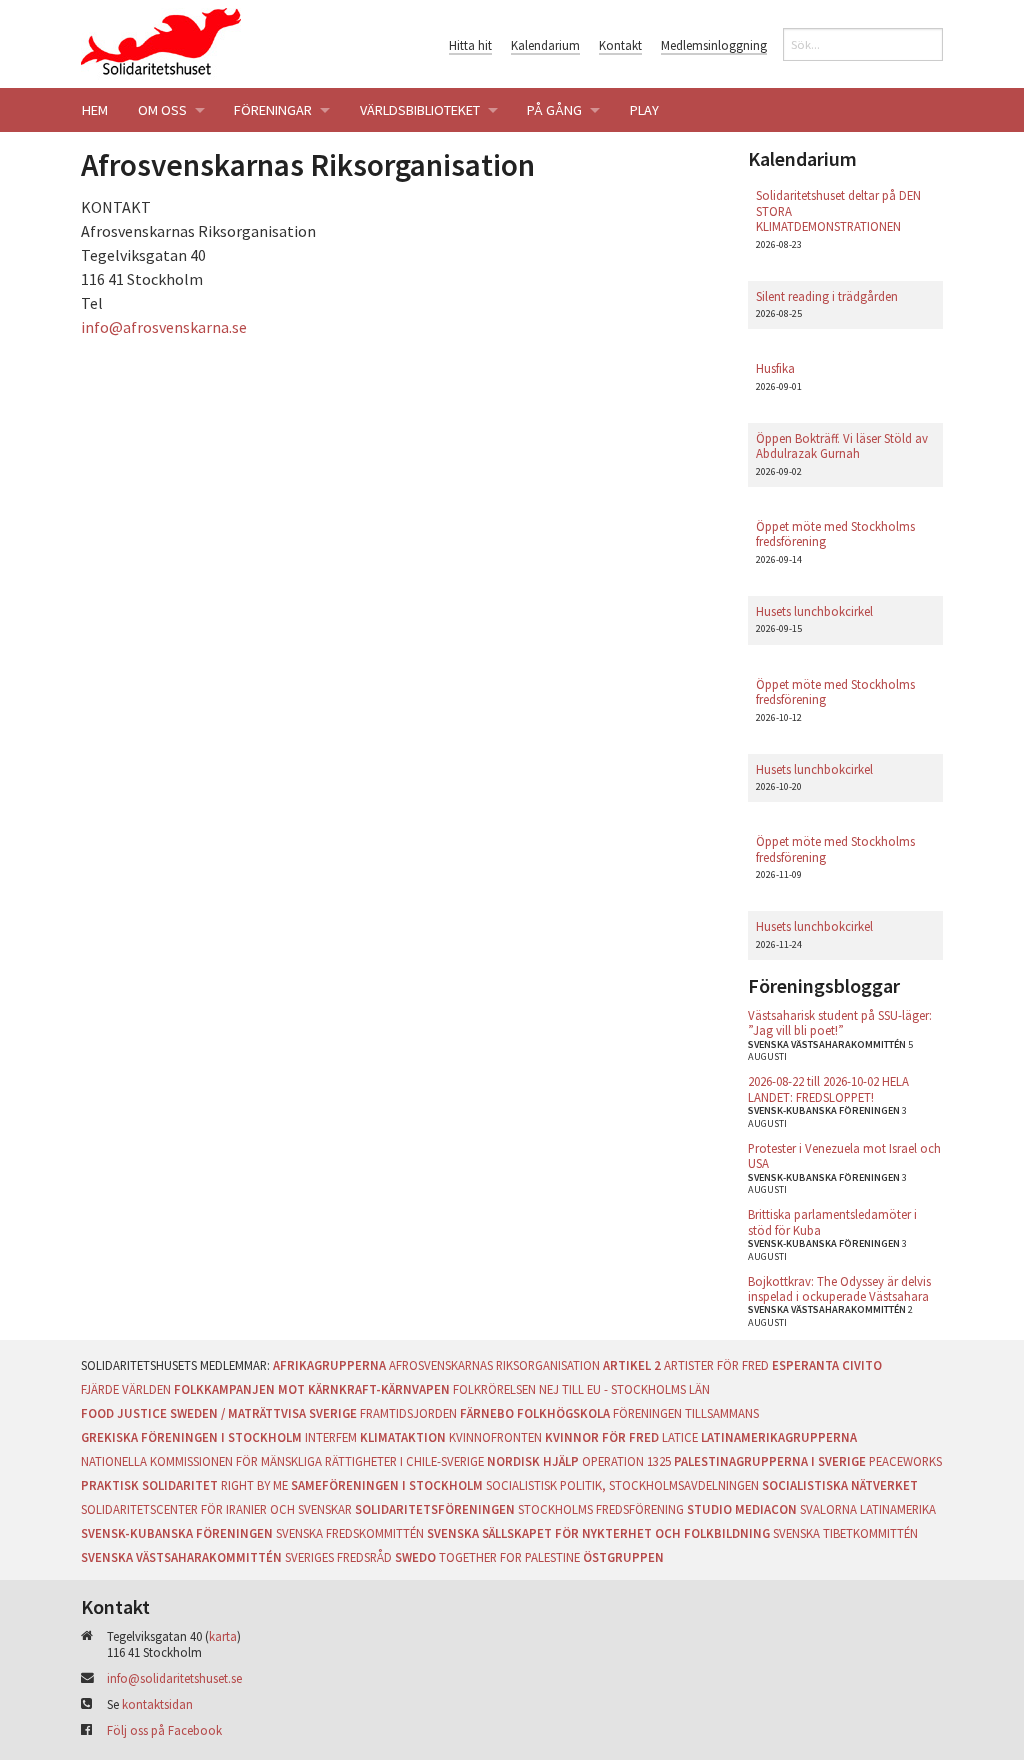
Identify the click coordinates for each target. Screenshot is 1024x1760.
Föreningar (273, 110)
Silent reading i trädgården (827, 296)
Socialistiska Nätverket (840, 1485)
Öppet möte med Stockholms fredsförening (835, 533)
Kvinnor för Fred (602, 1437)
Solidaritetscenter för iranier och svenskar (216, 1509)
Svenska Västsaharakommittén (181, 1557)
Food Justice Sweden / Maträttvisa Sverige (219, 1413)
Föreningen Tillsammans (686, 1413)
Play (644, 110)
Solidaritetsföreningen (435, 1509)
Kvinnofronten (495, 1437)
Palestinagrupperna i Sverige (770, 1461)
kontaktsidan (157, 1704)
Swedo (415, 1557)
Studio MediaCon (742, 1509)
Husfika (775, 368)
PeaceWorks (905, 1461)
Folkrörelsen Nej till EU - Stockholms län (581, 1389)
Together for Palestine (509, 1557)
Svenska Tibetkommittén (845, 1533)
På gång (554, 110)
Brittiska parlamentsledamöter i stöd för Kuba (832, 1221)
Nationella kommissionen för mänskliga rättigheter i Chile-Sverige (282, 1461)
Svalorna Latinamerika (868, 1509)
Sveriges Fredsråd (338, 1557)
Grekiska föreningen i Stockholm (191, 1437)
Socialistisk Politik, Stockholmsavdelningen (622, 1485)
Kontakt (620, 45)
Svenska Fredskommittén (350, 1533)
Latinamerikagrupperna (779, 1437)
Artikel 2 (632, 1365)
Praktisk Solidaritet (149, 1485)
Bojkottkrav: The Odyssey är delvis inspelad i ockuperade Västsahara (839, 1288)
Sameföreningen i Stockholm (387, 1485)
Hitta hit (470, 45)
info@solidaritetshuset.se (174, 1678)
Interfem (331, 1437)
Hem (95, 110)
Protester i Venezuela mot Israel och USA (844, 1155)
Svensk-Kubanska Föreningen (177, 1533)
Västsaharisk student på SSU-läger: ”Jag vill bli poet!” (840, 1022)
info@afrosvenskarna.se (164, 327)
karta (223, 1636)
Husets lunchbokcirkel (814, 611)
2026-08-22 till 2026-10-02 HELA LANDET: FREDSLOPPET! (828, 1088)
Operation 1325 (626, 1461)
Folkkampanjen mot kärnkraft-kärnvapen (312, 1389)
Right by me (254, 1485)
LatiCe (680, 1437)
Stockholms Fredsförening (601, 1509)
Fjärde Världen (126, 1389)
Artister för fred (716, 1365)
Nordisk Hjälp (533, 1461)
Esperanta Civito (827, 1365)
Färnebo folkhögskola (535, 1413)
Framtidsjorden (408, 1413)
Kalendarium (545, 45)
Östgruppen (623, 1557)
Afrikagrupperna (329, 1365)
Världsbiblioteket (420, 110)
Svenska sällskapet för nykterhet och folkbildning (598, 1533)
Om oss (162, 110)
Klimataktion (403, 1437)
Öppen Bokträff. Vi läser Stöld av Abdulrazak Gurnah (842, 445)
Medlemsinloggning (714, 45)
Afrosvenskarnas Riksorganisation (494, 1365)
